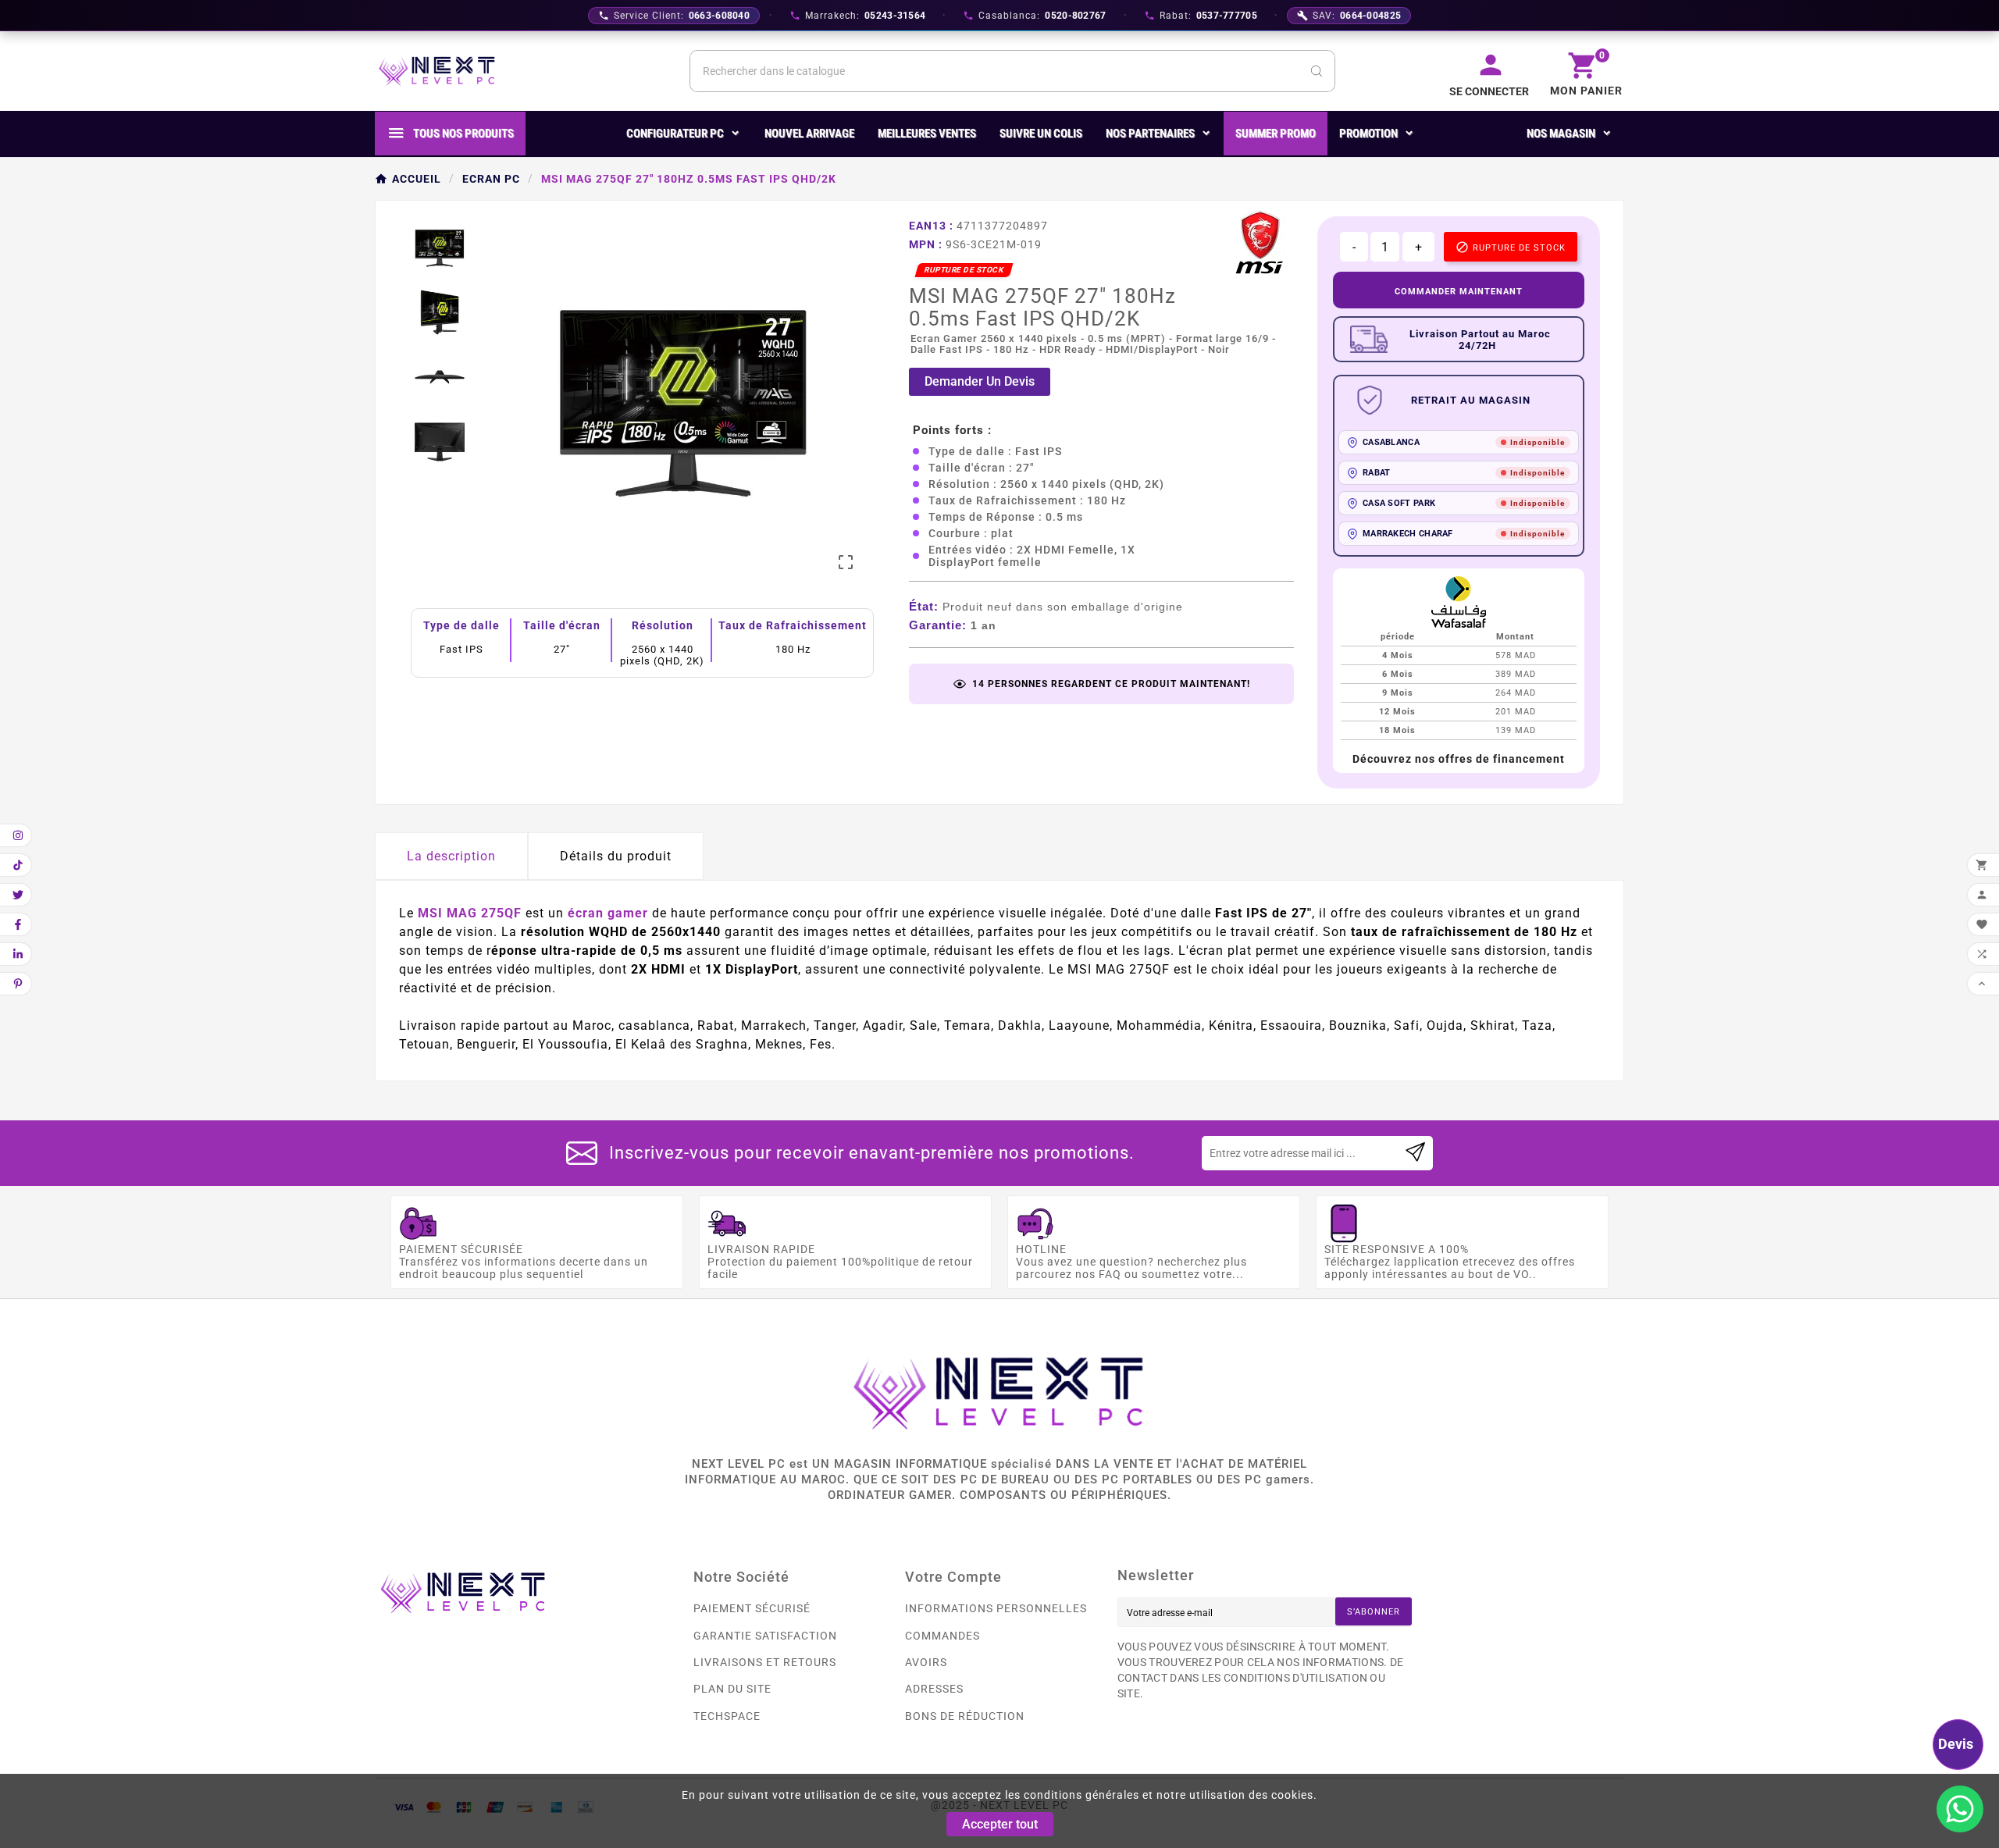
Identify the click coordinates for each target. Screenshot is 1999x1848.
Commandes (942, 1636)
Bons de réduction (965, 1716)
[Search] (1317, 71)
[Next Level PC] (437, 71)
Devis (1956, 1744)
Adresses (934, 1689)
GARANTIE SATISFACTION (765, 1636)
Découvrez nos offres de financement (1459, 759)
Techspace (727, 1716)
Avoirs (926, 1662)
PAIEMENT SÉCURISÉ (752, 1608)
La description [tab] (451, 856)
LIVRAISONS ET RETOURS (765, 1662)
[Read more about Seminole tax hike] (1415, 1153)
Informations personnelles (996, 1608)
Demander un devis (980, 381)
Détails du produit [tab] (616, 856)
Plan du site (732, 1689)
